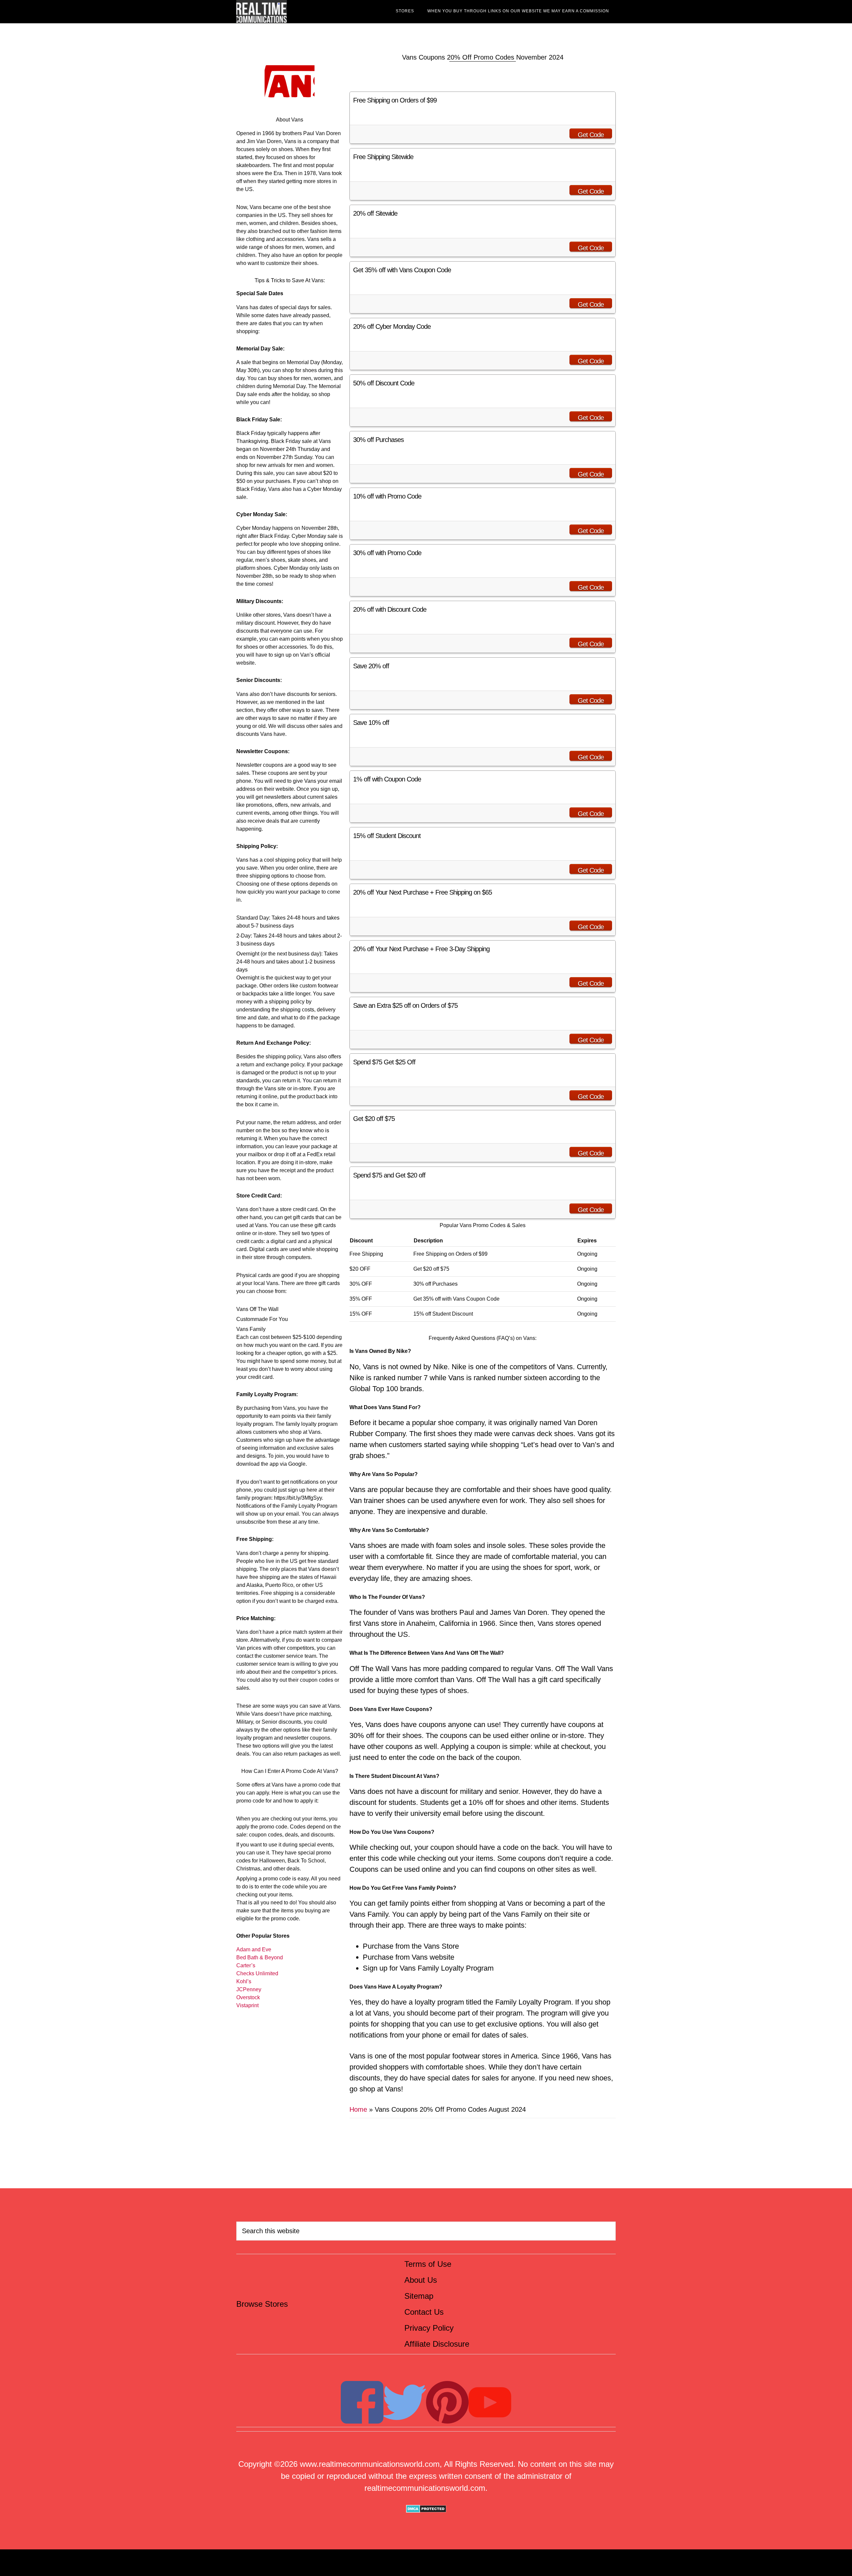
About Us (421, 2280)
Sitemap (419, 2296)
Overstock (248, 1997)
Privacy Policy (429, 2328)
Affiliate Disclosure (437, 2344)
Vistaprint (247, 2005)
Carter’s (246, 1965)
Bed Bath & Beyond (260, 1957)
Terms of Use (428, 2264)
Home (358, 2109)
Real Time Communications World (296, 12)
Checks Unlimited (257, 1973)
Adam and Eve (254, 1949)
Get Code (591, 135)
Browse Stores (262, 2304)
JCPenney (249, 1989)
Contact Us (424, 2312)
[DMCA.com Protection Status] (426, 2510)
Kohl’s (244, 1981)
